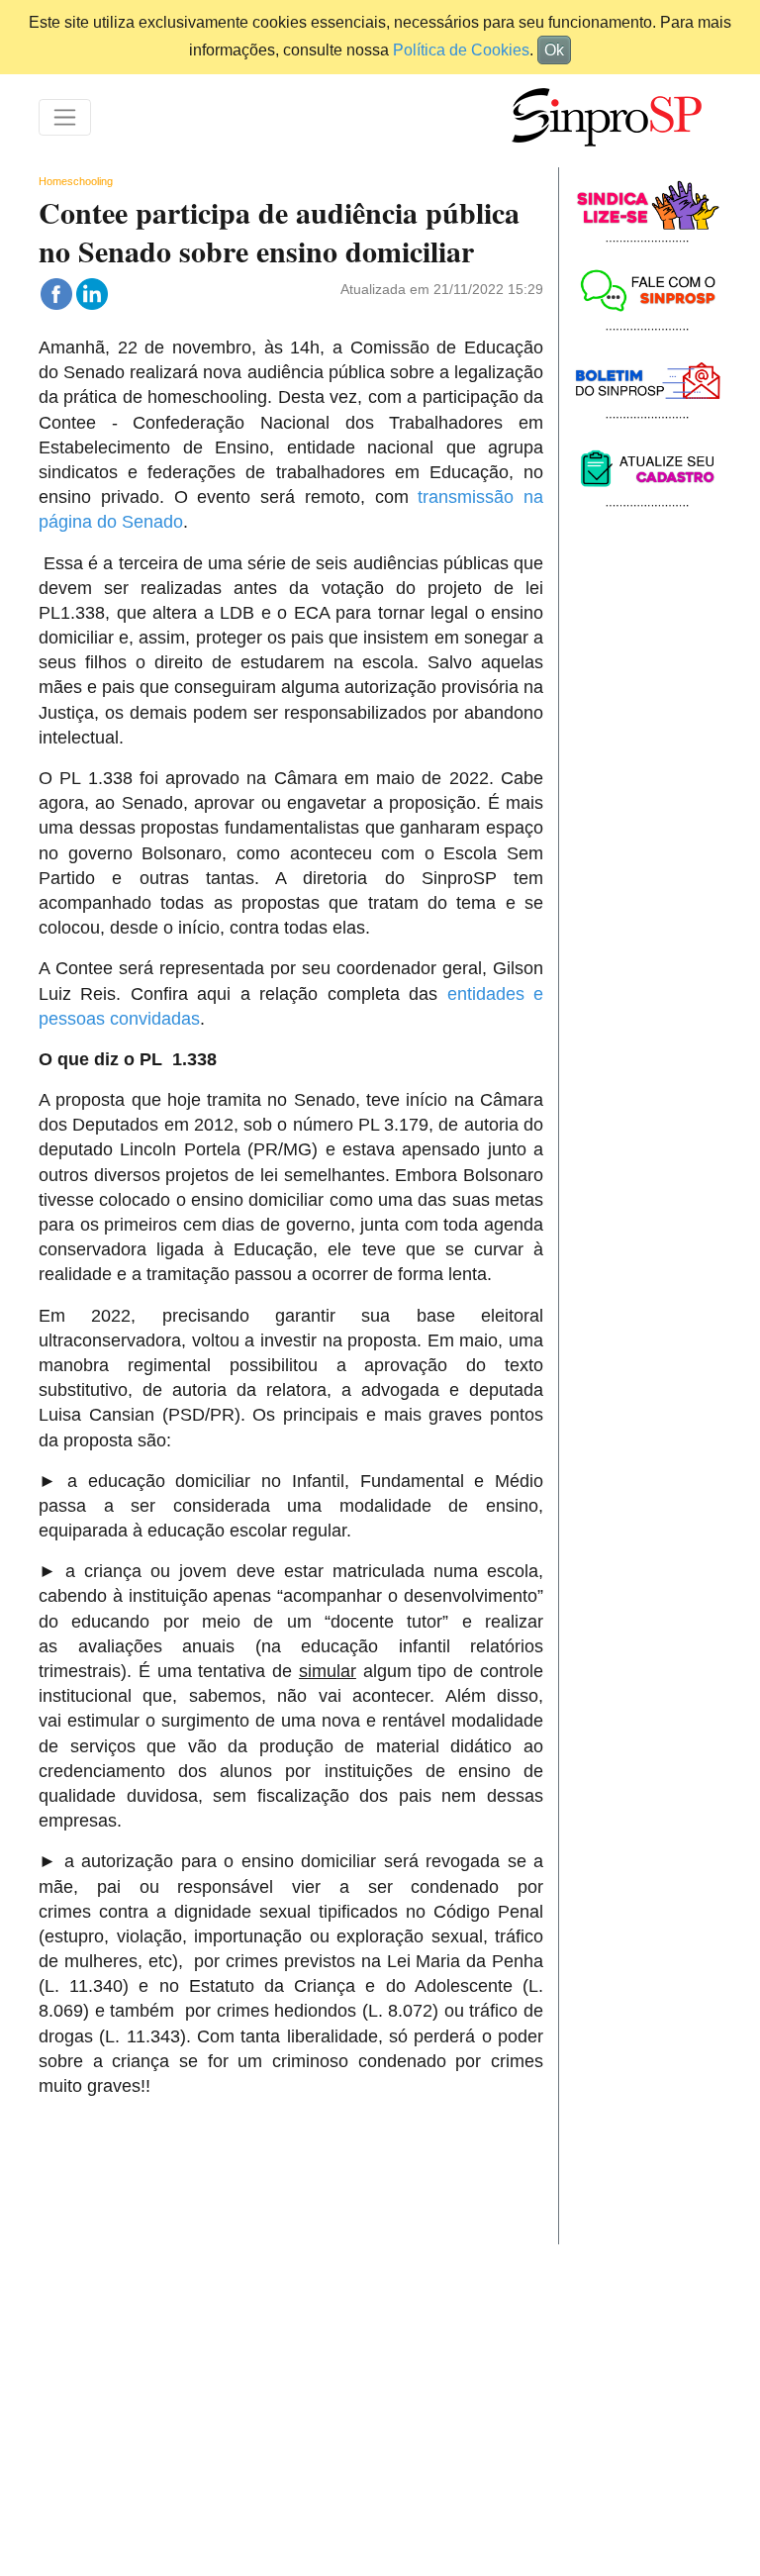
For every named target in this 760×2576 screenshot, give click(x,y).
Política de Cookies (461, 50)
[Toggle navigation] (65, 117)
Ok (554, 50)
